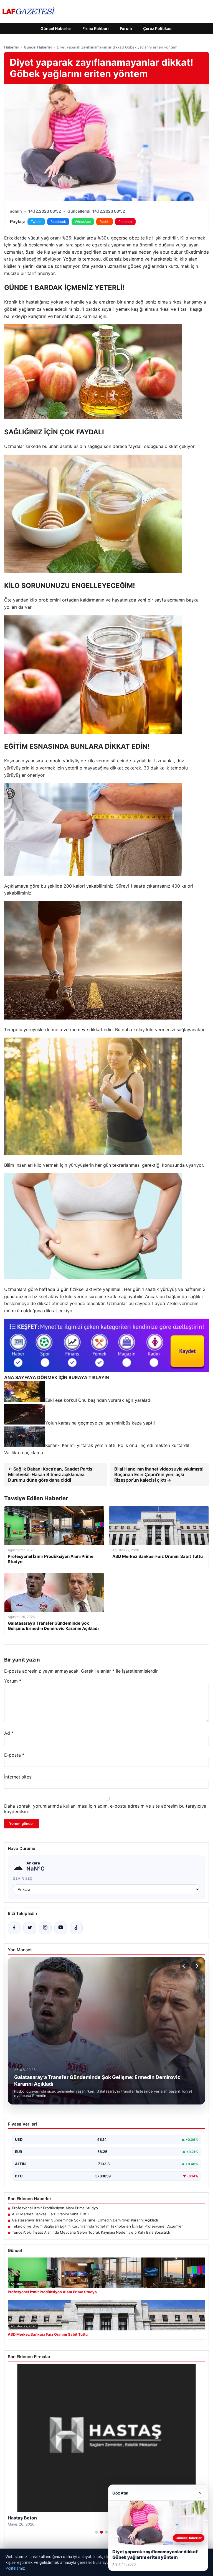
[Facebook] (14, 1928)
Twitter (36, 222)
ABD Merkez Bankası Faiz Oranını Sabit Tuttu (50, 2214)
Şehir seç (23, 1878)
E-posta (14, 1755)
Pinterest (125, 222)
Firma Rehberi (96, 28)
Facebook (58, 222)
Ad (9, 1733)
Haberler (12, 47)
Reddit (105, 222)
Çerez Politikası (158, 28)
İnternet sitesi (18, 1777)
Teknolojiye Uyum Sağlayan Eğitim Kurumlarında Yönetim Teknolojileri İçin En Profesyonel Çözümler (97, 2226)
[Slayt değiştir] (97, 2532)
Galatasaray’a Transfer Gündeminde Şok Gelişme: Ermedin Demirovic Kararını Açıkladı (85, 2220)
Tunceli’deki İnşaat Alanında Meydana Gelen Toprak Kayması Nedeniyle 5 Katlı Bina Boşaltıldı (91, 2232)
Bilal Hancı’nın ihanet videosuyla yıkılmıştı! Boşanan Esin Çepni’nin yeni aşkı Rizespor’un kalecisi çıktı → (159, 1474)
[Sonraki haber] (196, 1966)
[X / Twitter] (30, 1928)
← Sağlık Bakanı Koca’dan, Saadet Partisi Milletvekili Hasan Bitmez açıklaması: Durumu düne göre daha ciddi (51, 1474)
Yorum (13, 1681)
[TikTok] (76, 1928)
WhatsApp (83, 222)
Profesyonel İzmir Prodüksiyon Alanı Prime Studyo (55, 2208)
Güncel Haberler (56, 28)
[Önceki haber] (184, 1966)
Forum (126, 28)
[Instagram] (45, 1928)
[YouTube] (61, 1928)
